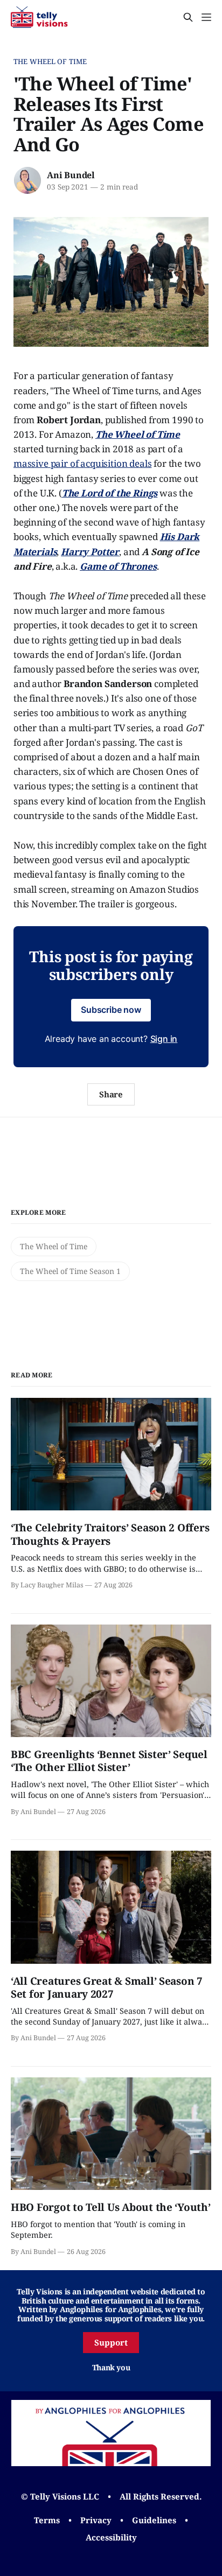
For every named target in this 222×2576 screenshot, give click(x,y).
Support (111, 2342)
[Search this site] (188, 17)
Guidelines (154, 2520)
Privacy (96, 2520)
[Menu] (206, 17)
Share (111, 1094)
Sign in (164, 1039)
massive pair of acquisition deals (82, 463)
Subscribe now (111, 1010)
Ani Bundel (71, 175)
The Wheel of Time (50, 61)
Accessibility (111, 2537)
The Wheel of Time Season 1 (70, 1271)
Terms (47, 2520)
